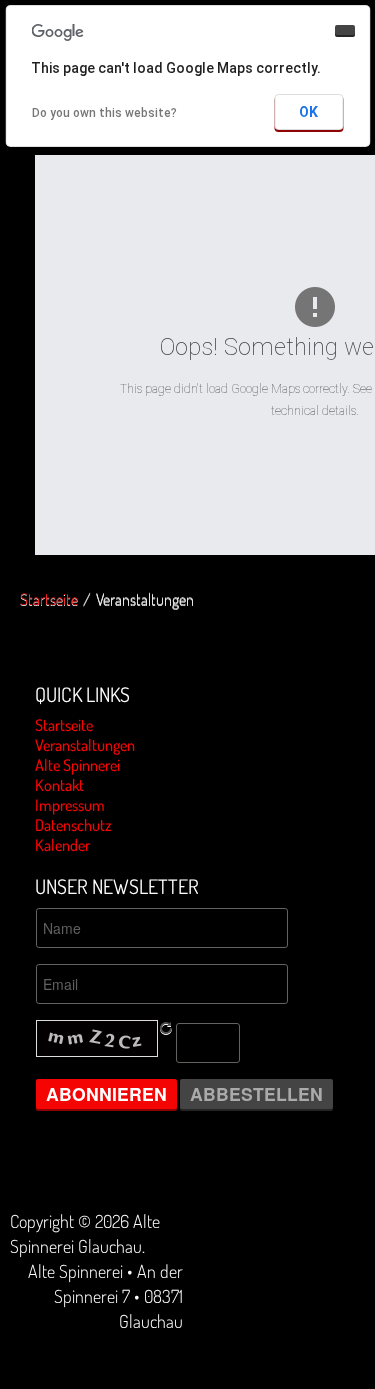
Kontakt (59, 785)
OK (308, 112)
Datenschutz (73, 825)
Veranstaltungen (85, 745)
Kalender (62, 845)
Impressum (70, 805)
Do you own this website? (104, 113)
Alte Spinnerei (77, 765)
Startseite (49, 599)
